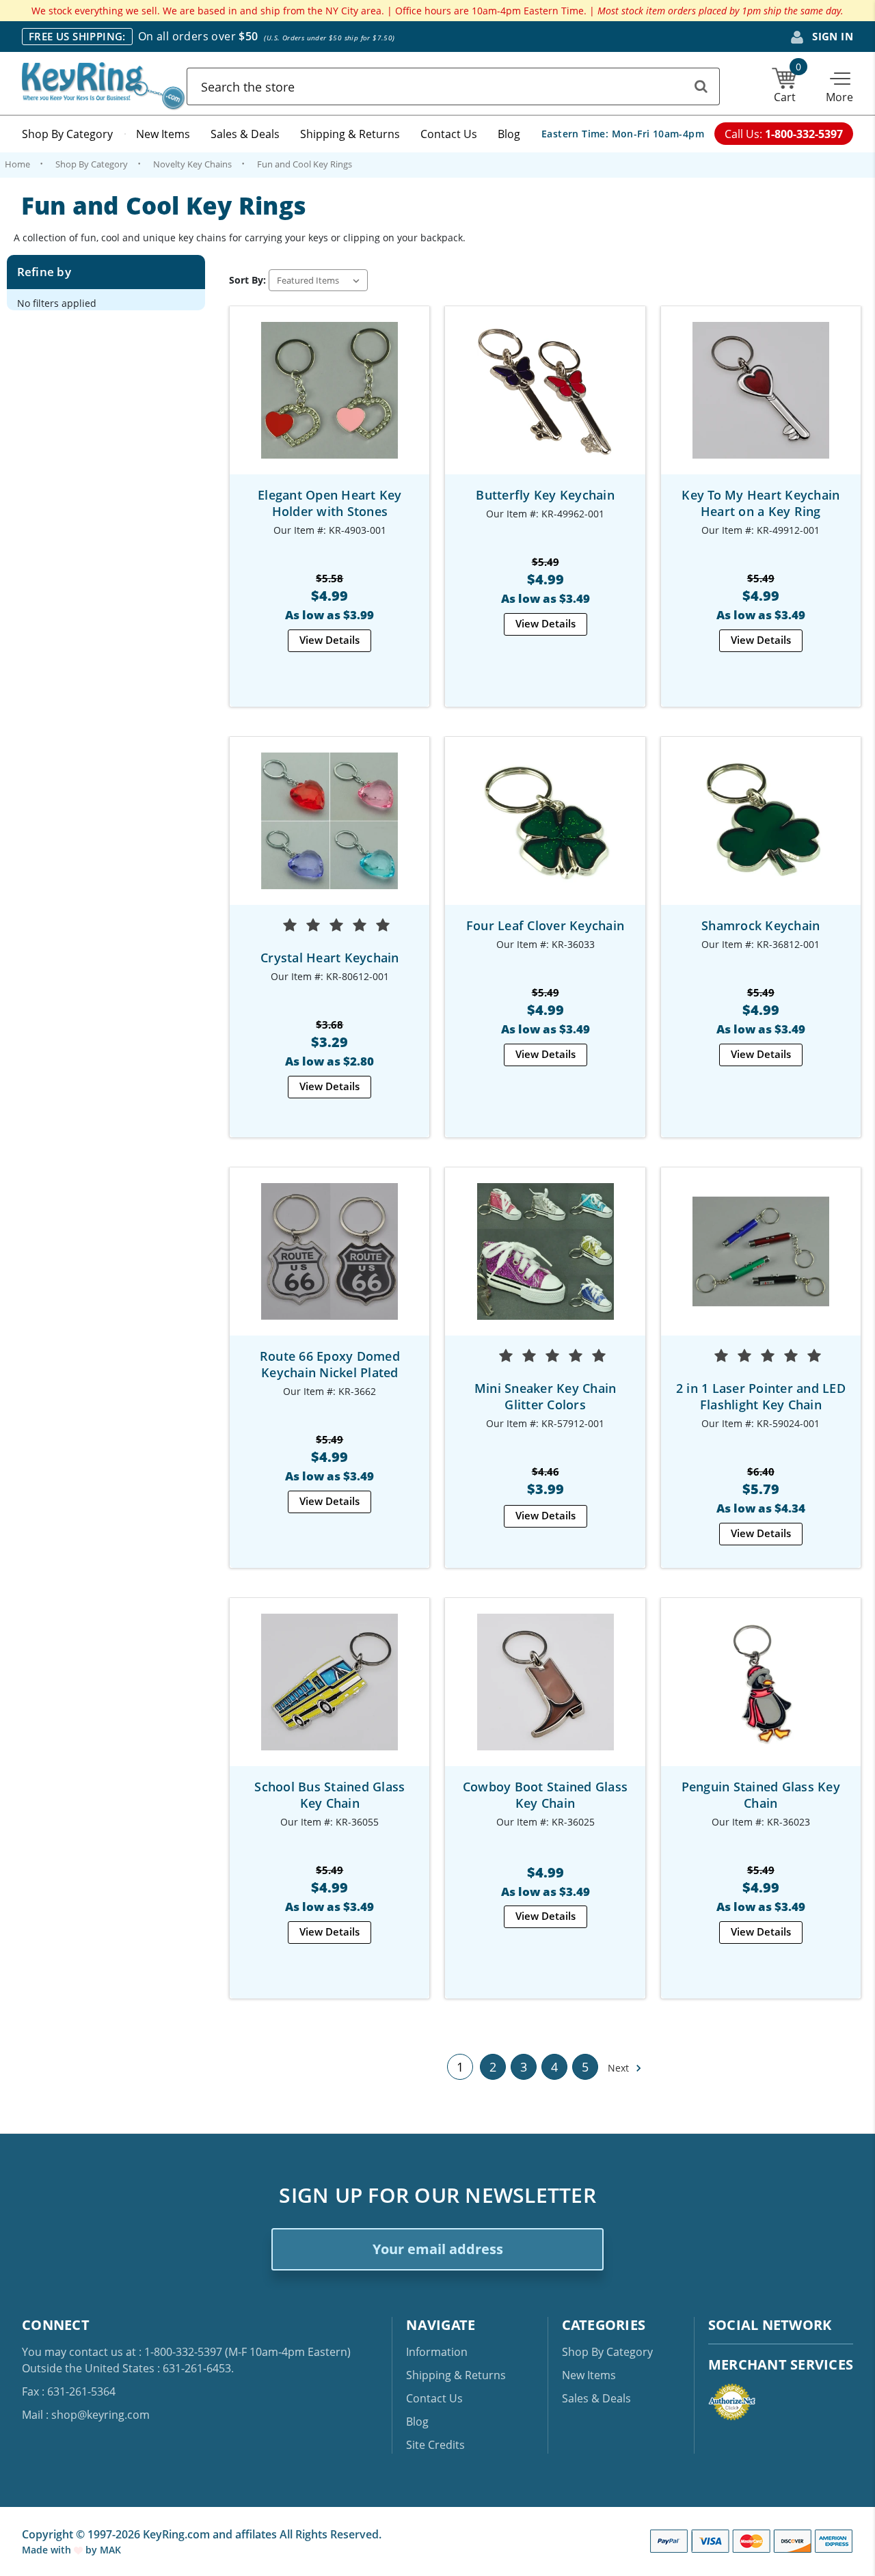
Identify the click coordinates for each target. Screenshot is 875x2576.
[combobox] (453, 86)
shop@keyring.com (100, 2415)
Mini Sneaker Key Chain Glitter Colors (546, 1396)
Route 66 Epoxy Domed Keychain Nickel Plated (330, 1364)
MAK (110, 2550)
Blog (509, 134)
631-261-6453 (197, 2368)
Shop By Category (67, 134)
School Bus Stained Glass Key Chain (329, 1795)
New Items (163, 134)
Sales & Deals (245, 134)
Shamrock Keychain (760, 925)
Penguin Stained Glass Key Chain (761, 1795)
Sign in (831, 36)
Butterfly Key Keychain (545, 495)
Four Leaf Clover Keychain (545, 925)
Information (437, 2352)
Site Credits (435, 2445)
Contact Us (449, 134)
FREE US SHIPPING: (77, 36)
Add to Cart (761, 402)
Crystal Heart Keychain (330, 958)
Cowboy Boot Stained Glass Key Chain (545, 1795)
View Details (329, 640)
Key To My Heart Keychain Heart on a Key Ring (760, 503)
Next (620, 2068)
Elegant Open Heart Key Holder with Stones (330, 503)
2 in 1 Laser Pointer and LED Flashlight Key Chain (761, 1396)
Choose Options (330, 402)
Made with (48, 2550)
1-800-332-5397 (183, 2352)
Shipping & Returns (350, 134)
